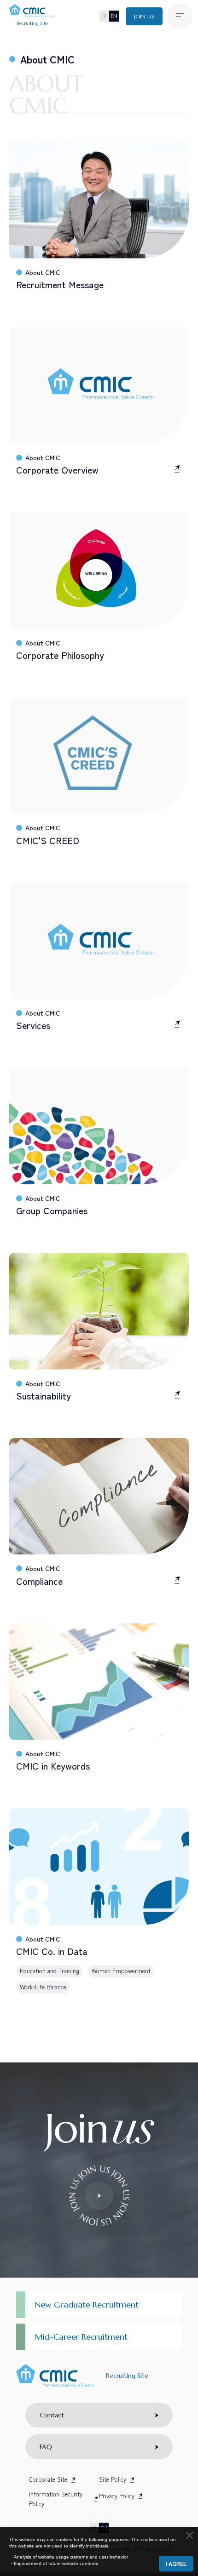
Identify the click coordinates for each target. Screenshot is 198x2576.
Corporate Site (48, 2479)
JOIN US (144, 16)
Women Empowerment (121, 1971)
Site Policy (113, 2479)
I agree (176, 2563)
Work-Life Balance (43, 1987)
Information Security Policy (56, 2499)
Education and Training (49, 1971)
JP (104, 16)
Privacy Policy (117, 2496)
